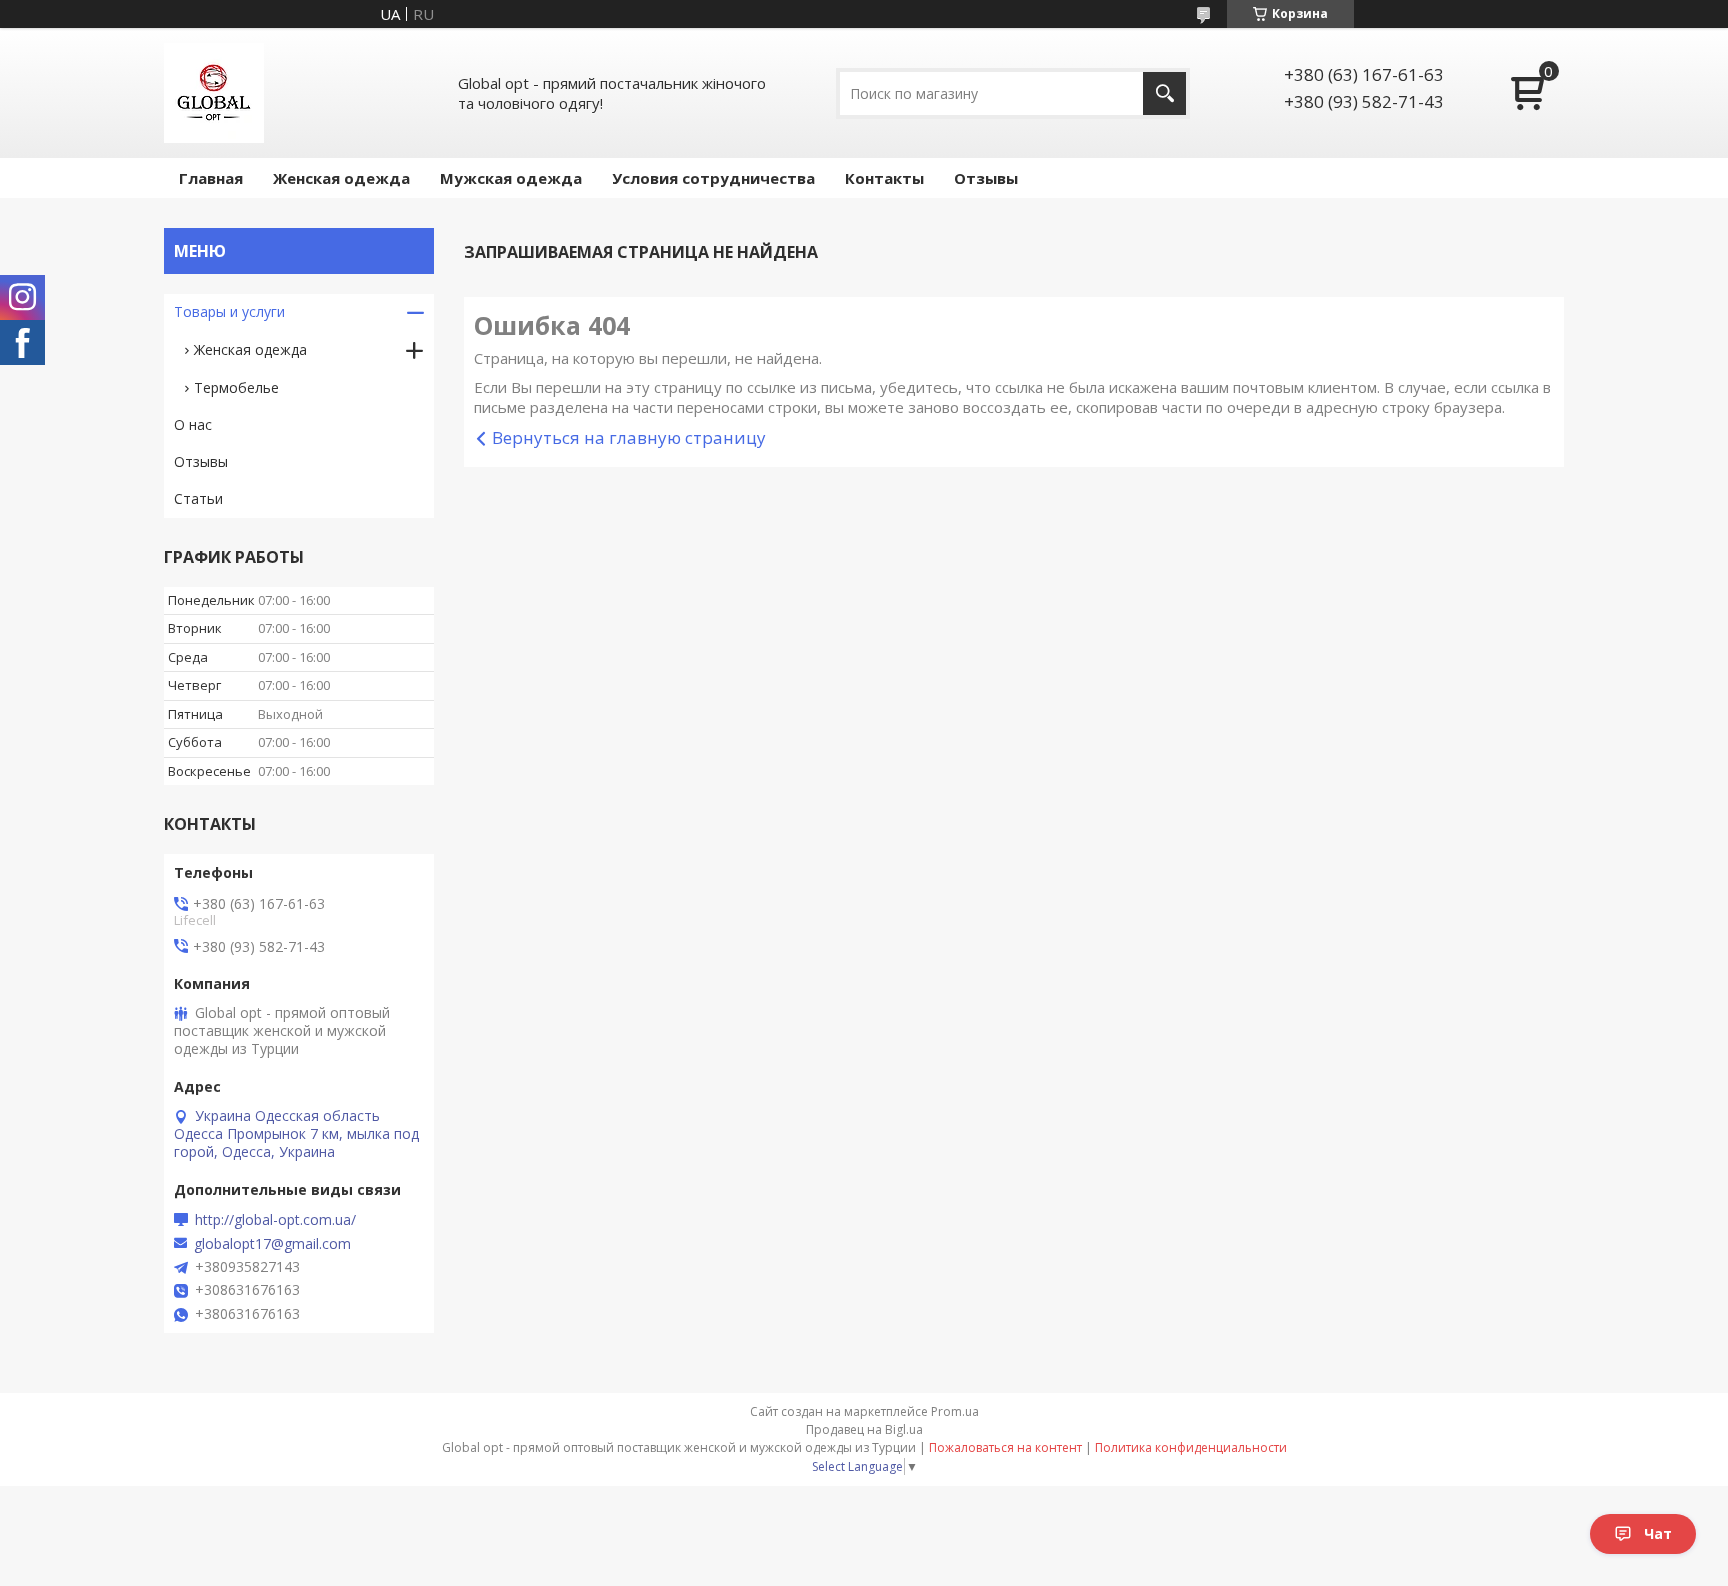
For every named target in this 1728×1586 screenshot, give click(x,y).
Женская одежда (341, 178)
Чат (1658, 1533)
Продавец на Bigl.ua (864, 1429)
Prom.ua (955, 1411)
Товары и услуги (229, 311)
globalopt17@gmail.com (272, 1244)
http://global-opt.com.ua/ (275, 1220)
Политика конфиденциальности (1191, 1447)
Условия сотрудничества (713, 178)
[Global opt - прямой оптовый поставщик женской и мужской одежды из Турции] (214, 93)
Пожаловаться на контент (1005, 1447)
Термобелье (236, 387)
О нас (193, 424)
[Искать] (1164, 93)
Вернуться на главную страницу (629, 437)
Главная (211, 178)
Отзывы (986, 178)
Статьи (198, 498)
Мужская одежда (511, 178)
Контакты (884, 178)
